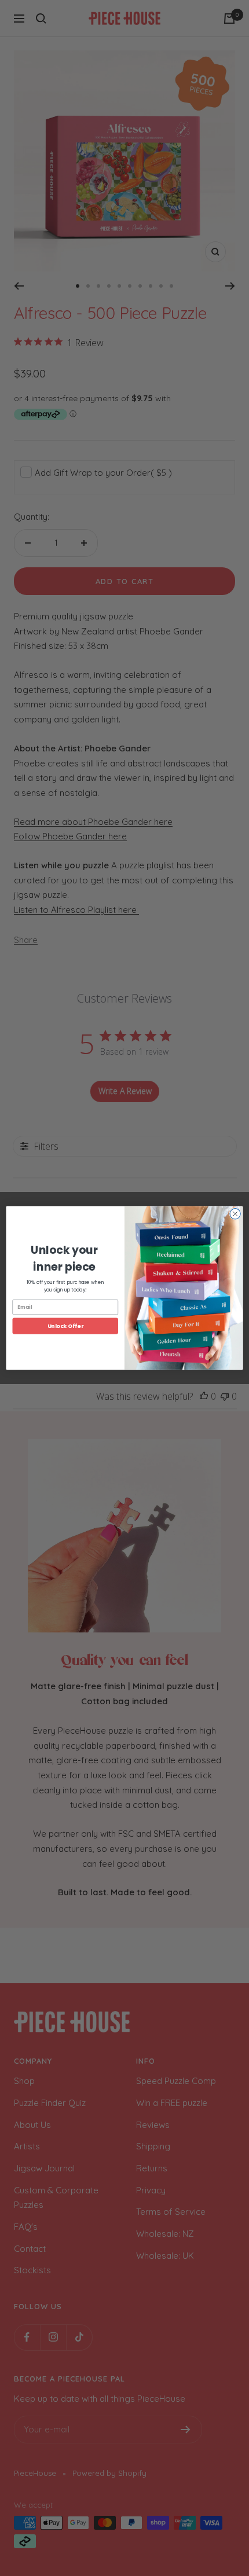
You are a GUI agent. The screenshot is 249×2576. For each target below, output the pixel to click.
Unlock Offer (65, 1326)
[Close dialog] (235, 1214)
